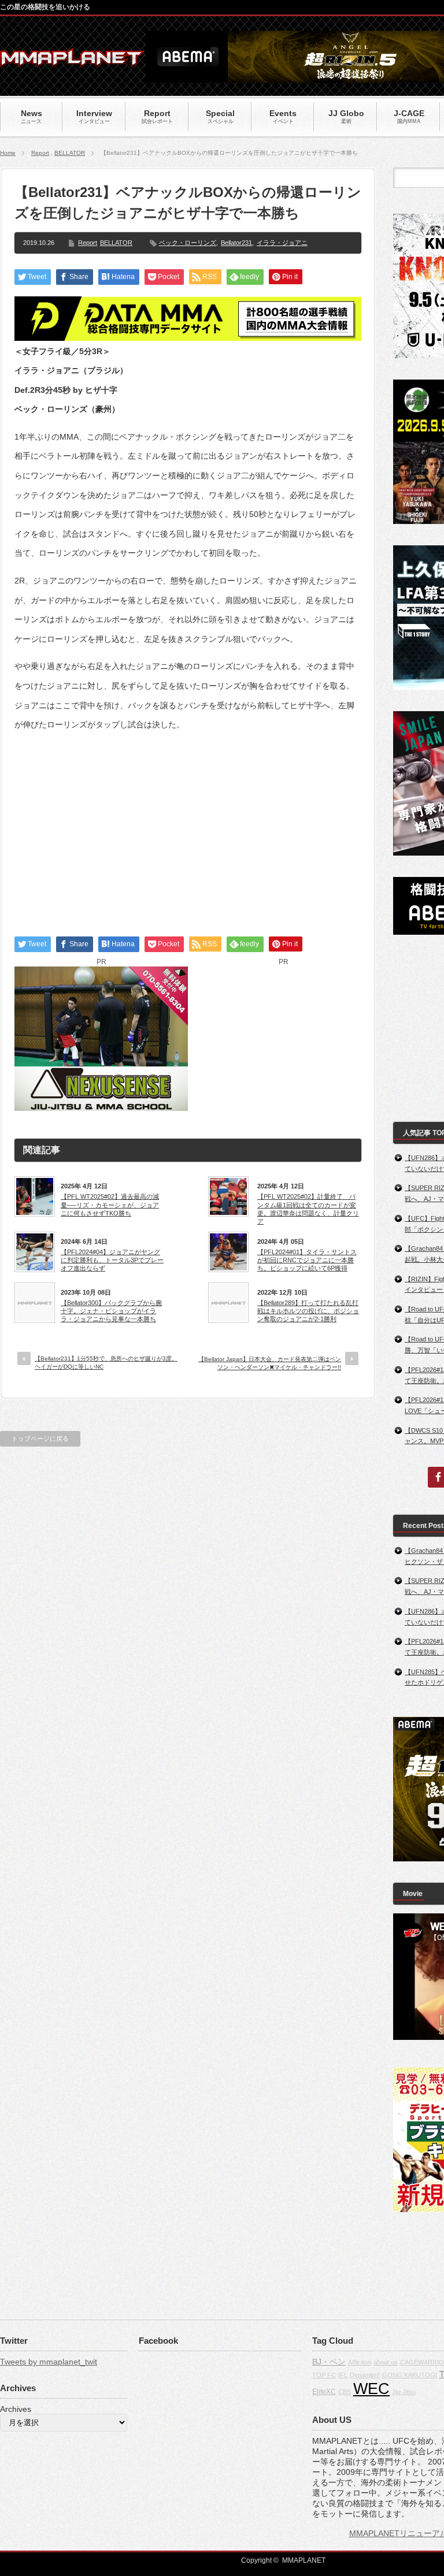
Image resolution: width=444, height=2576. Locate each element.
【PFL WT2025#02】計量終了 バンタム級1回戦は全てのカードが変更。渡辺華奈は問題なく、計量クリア (308, 1209)
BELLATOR (70, 153)
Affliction (360, 2362)
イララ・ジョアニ (282, 243)
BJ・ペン (329, 2362)
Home (8, 153)
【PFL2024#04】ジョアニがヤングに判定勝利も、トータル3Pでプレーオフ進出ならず (112, 1260)
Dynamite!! (365, 2375)
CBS (345, 2392)
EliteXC (324, 2392)
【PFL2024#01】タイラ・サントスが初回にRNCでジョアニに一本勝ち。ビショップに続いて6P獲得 (307, 1260)
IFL (343, 2375)
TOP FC (324, 2375)
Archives (16, 2409)
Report (40, 153)
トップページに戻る (40, 1438)
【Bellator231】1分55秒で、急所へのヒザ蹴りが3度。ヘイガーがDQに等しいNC (106, 1363)
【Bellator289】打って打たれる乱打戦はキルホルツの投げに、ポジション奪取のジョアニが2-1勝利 (308, 1311)
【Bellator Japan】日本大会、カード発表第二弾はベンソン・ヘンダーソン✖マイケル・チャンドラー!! (270, 1363)
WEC (371, 2389)
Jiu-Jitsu (404, 2392)
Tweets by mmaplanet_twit (49, 2362)
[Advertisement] (188, 824)
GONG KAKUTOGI (410, 2375)
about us (386, 2362)
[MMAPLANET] (72, 61)
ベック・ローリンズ (188, 243)
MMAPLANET (304, 2560)
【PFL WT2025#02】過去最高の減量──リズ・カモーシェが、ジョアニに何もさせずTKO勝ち (110, 1205)
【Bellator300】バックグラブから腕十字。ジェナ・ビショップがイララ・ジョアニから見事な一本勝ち (111, 1311)
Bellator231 (236, 243)
